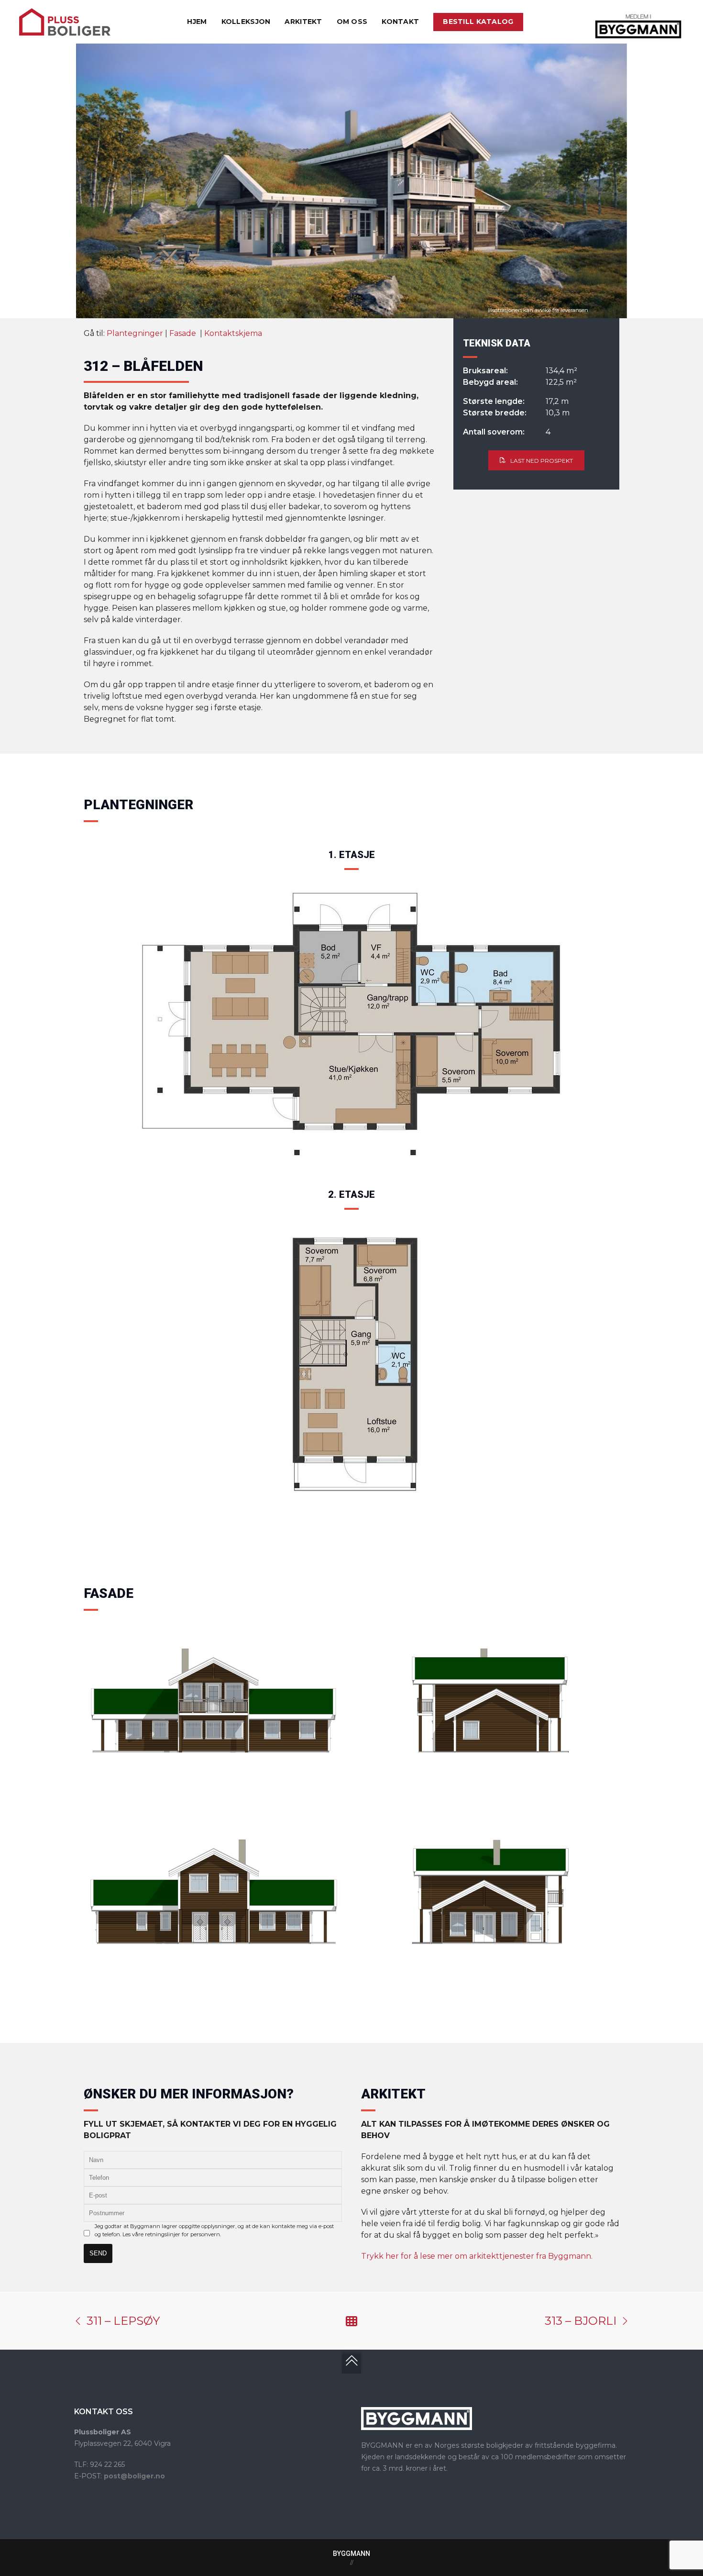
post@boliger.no (134, 2476)
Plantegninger (135, 333)
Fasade (184, 333)
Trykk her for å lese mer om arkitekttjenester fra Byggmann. (477, 2256)
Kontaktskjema (233, 333)
